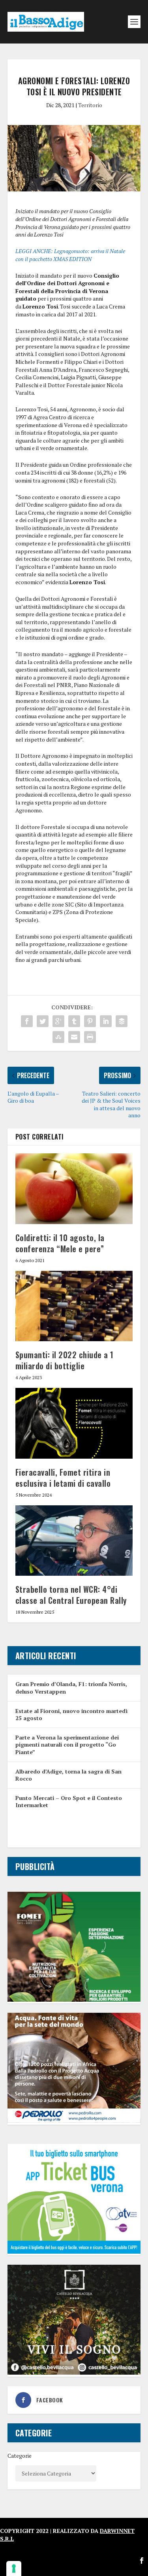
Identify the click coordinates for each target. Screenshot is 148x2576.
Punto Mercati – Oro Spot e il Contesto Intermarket (69, 1801)
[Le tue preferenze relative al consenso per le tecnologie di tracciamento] (14, 2568)
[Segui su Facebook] (142, 2561)
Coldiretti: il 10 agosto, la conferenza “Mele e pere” (60, 1243)
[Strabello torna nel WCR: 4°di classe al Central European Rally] (74, 1541)
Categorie (20, 2456)
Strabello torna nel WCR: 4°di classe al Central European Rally (71, 1595)
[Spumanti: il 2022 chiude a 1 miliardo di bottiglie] (74, 1306)
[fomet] (74, 2000)
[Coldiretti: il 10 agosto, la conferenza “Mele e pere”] (74, 1189)
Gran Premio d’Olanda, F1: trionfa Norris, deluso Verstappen (71, 1687)
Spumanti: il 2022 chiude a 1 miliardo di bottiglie (65, 1360)
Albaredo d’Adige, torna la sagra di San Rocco (68, 1775)
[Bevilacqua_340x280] (74, 2373)
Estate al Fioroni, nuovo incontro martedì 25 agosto (71, 1714)
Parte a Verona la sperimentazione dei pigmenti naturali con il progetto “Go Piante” (67, 1744)
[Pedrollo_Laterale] (74, 2121)
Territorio (90, 105)
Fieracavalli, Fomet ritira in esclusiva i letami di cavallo (63, 1478)
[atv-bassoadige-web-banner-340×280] (74, 2251)
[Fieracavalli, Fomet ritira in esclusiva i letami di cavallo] (74, 1423)
